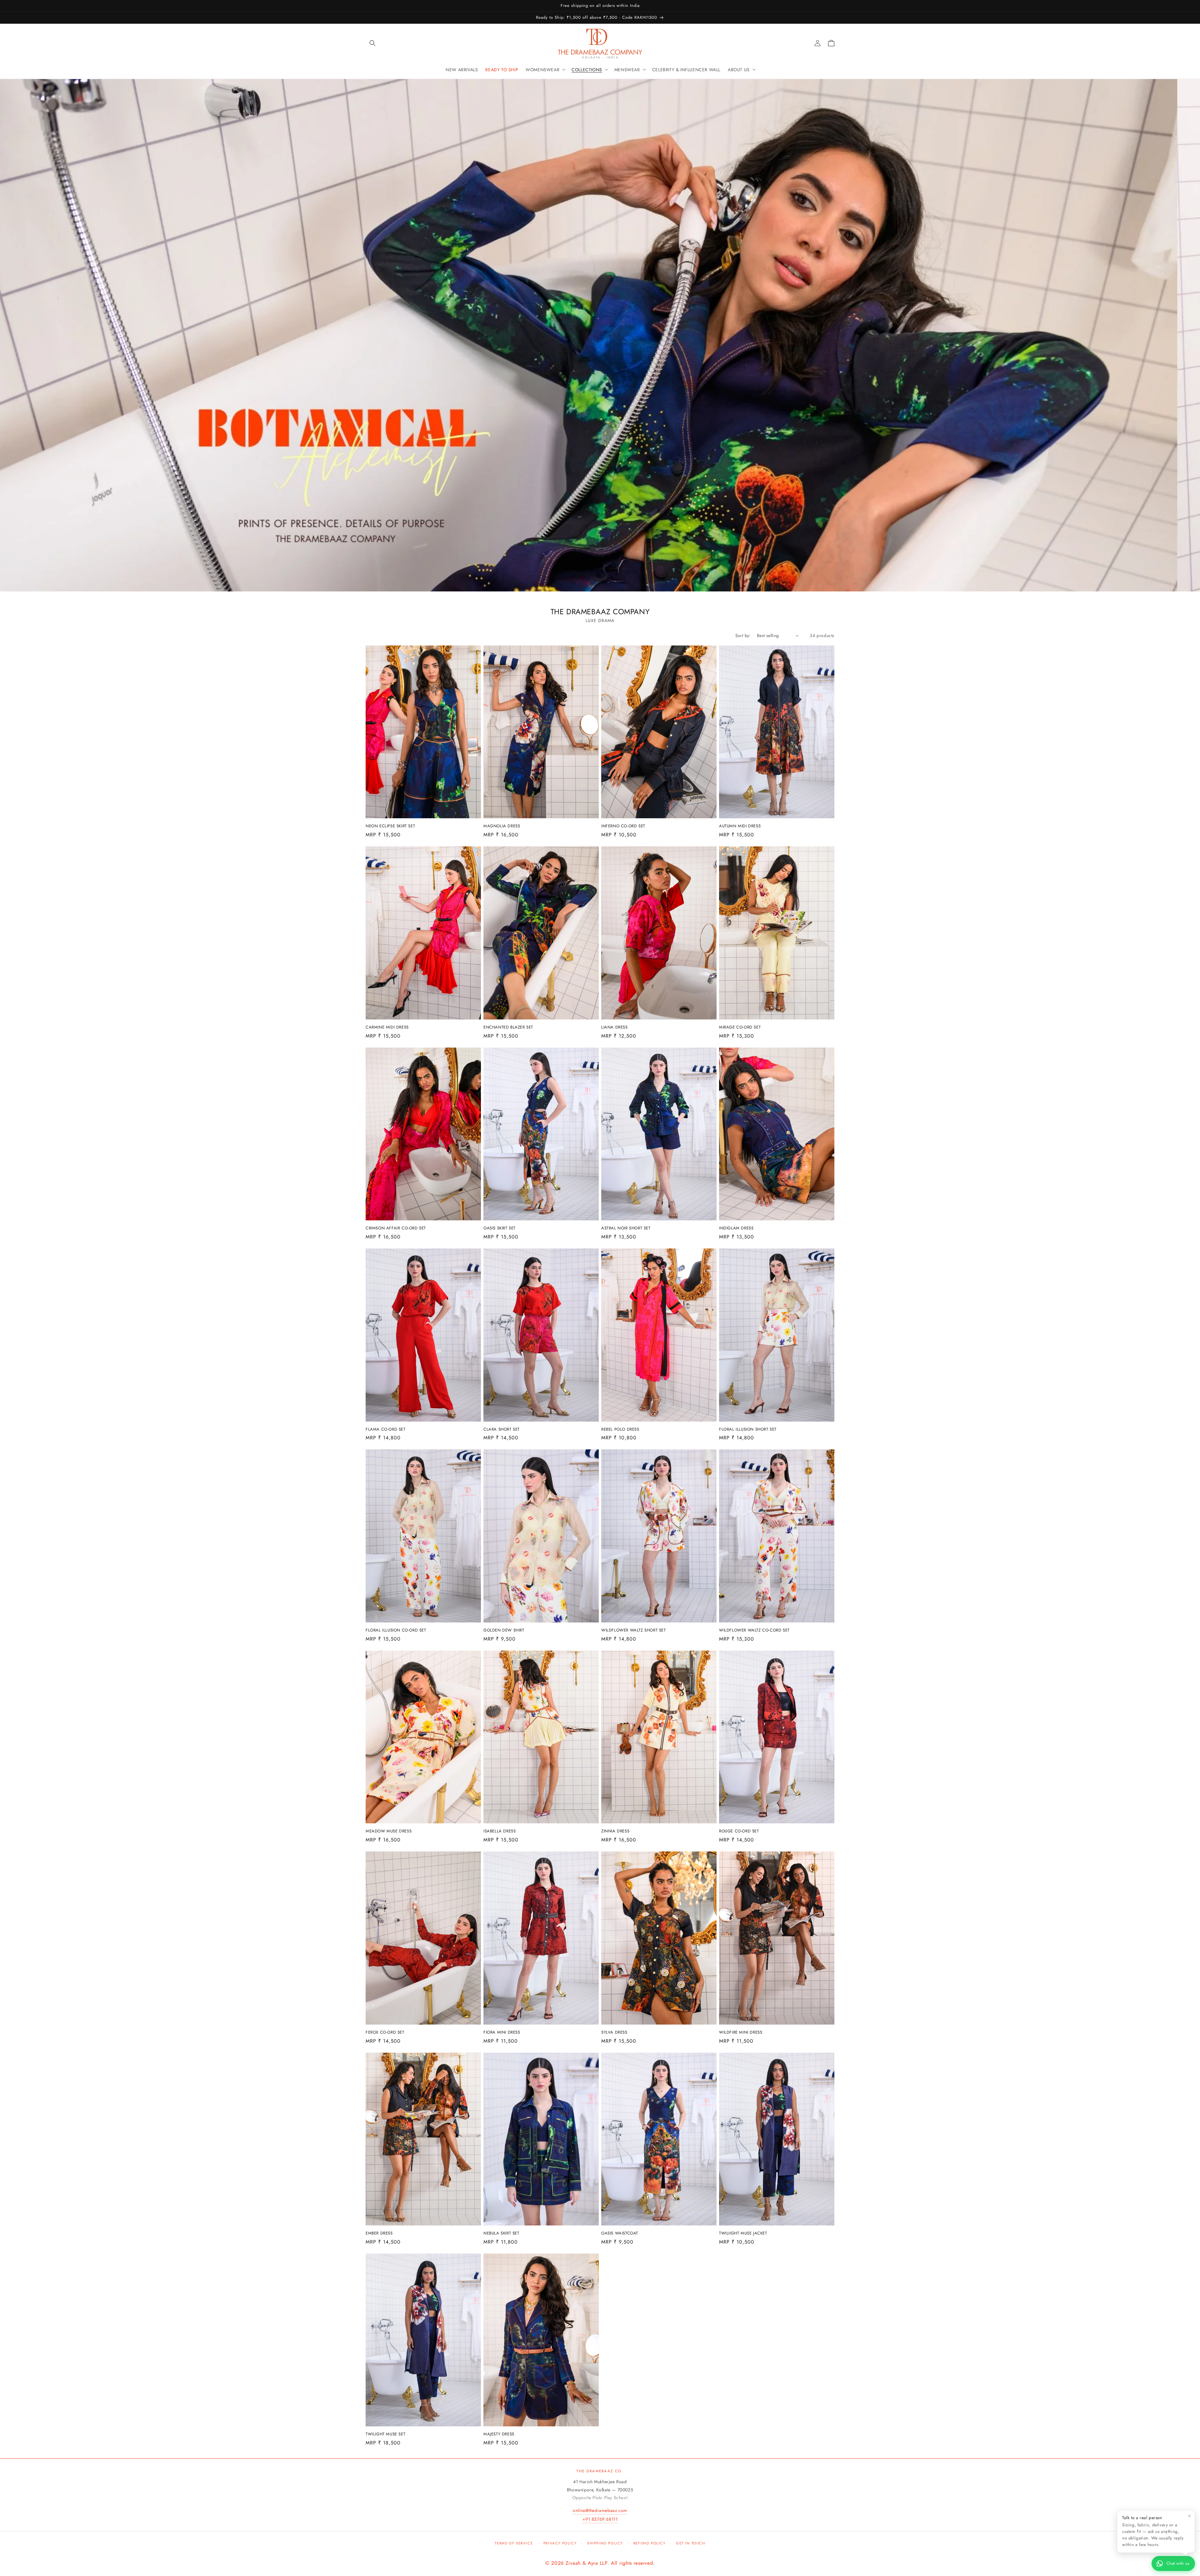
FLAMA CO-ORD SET (386, 1430)
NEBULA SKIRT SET (501, 2233)
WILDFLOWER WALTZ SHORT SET (634, 1630)
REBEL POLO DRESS (620, 1430)
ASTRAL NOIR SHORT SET (626, 1228)
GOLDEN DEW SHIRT (504, 1630)
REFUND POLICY (650, 2543)
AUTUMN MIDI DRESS (740, 826)
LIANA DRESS (615, 1027)
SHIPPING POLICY (605, 2543)
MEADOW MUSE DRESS (389, 1831)
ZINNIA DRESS (615, 1831)
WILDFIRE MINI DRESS (741, 2033)
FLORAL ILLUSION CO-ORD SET (396, 1630)
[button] (372, 43)
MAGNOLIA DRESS (502, 826)
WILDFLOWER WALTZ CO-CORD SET (754, 1630)
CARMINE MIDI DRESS (387, 1027)
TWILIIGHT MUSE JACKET (743, 2233)
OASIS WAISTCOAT (620, 2233)
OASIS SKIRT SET (500, 1228)
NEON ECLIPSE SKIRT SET (390, 826)
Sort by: (743, 635)
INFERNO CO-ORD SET (623, 826)
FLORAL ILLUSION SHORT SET (748, 1430)
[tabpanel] (600, 335)
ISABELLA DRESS (500, 1831)
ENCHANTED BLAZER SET (508, 1027)
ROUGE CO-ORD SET (739, 1831)
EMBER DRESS (379, 2233)
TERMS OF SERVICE (514, 2543)
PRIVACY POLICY (560, 2543)
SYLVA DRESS (614, 2033)
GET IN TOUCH (690, 2543)
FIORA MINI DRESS (502, 2033)
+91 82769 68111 (600, 2519)
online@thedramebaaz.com (600, 2510)
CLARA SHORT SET (502, 1430)
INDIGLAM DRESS (736, 1228)
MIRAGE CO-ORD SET (740, 1027)
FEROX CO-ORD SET (385, 2033)
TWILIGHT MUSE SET (385, 2434)
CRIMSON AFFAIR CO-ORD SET (396, 1228)
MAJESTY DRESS (499, 2434)
